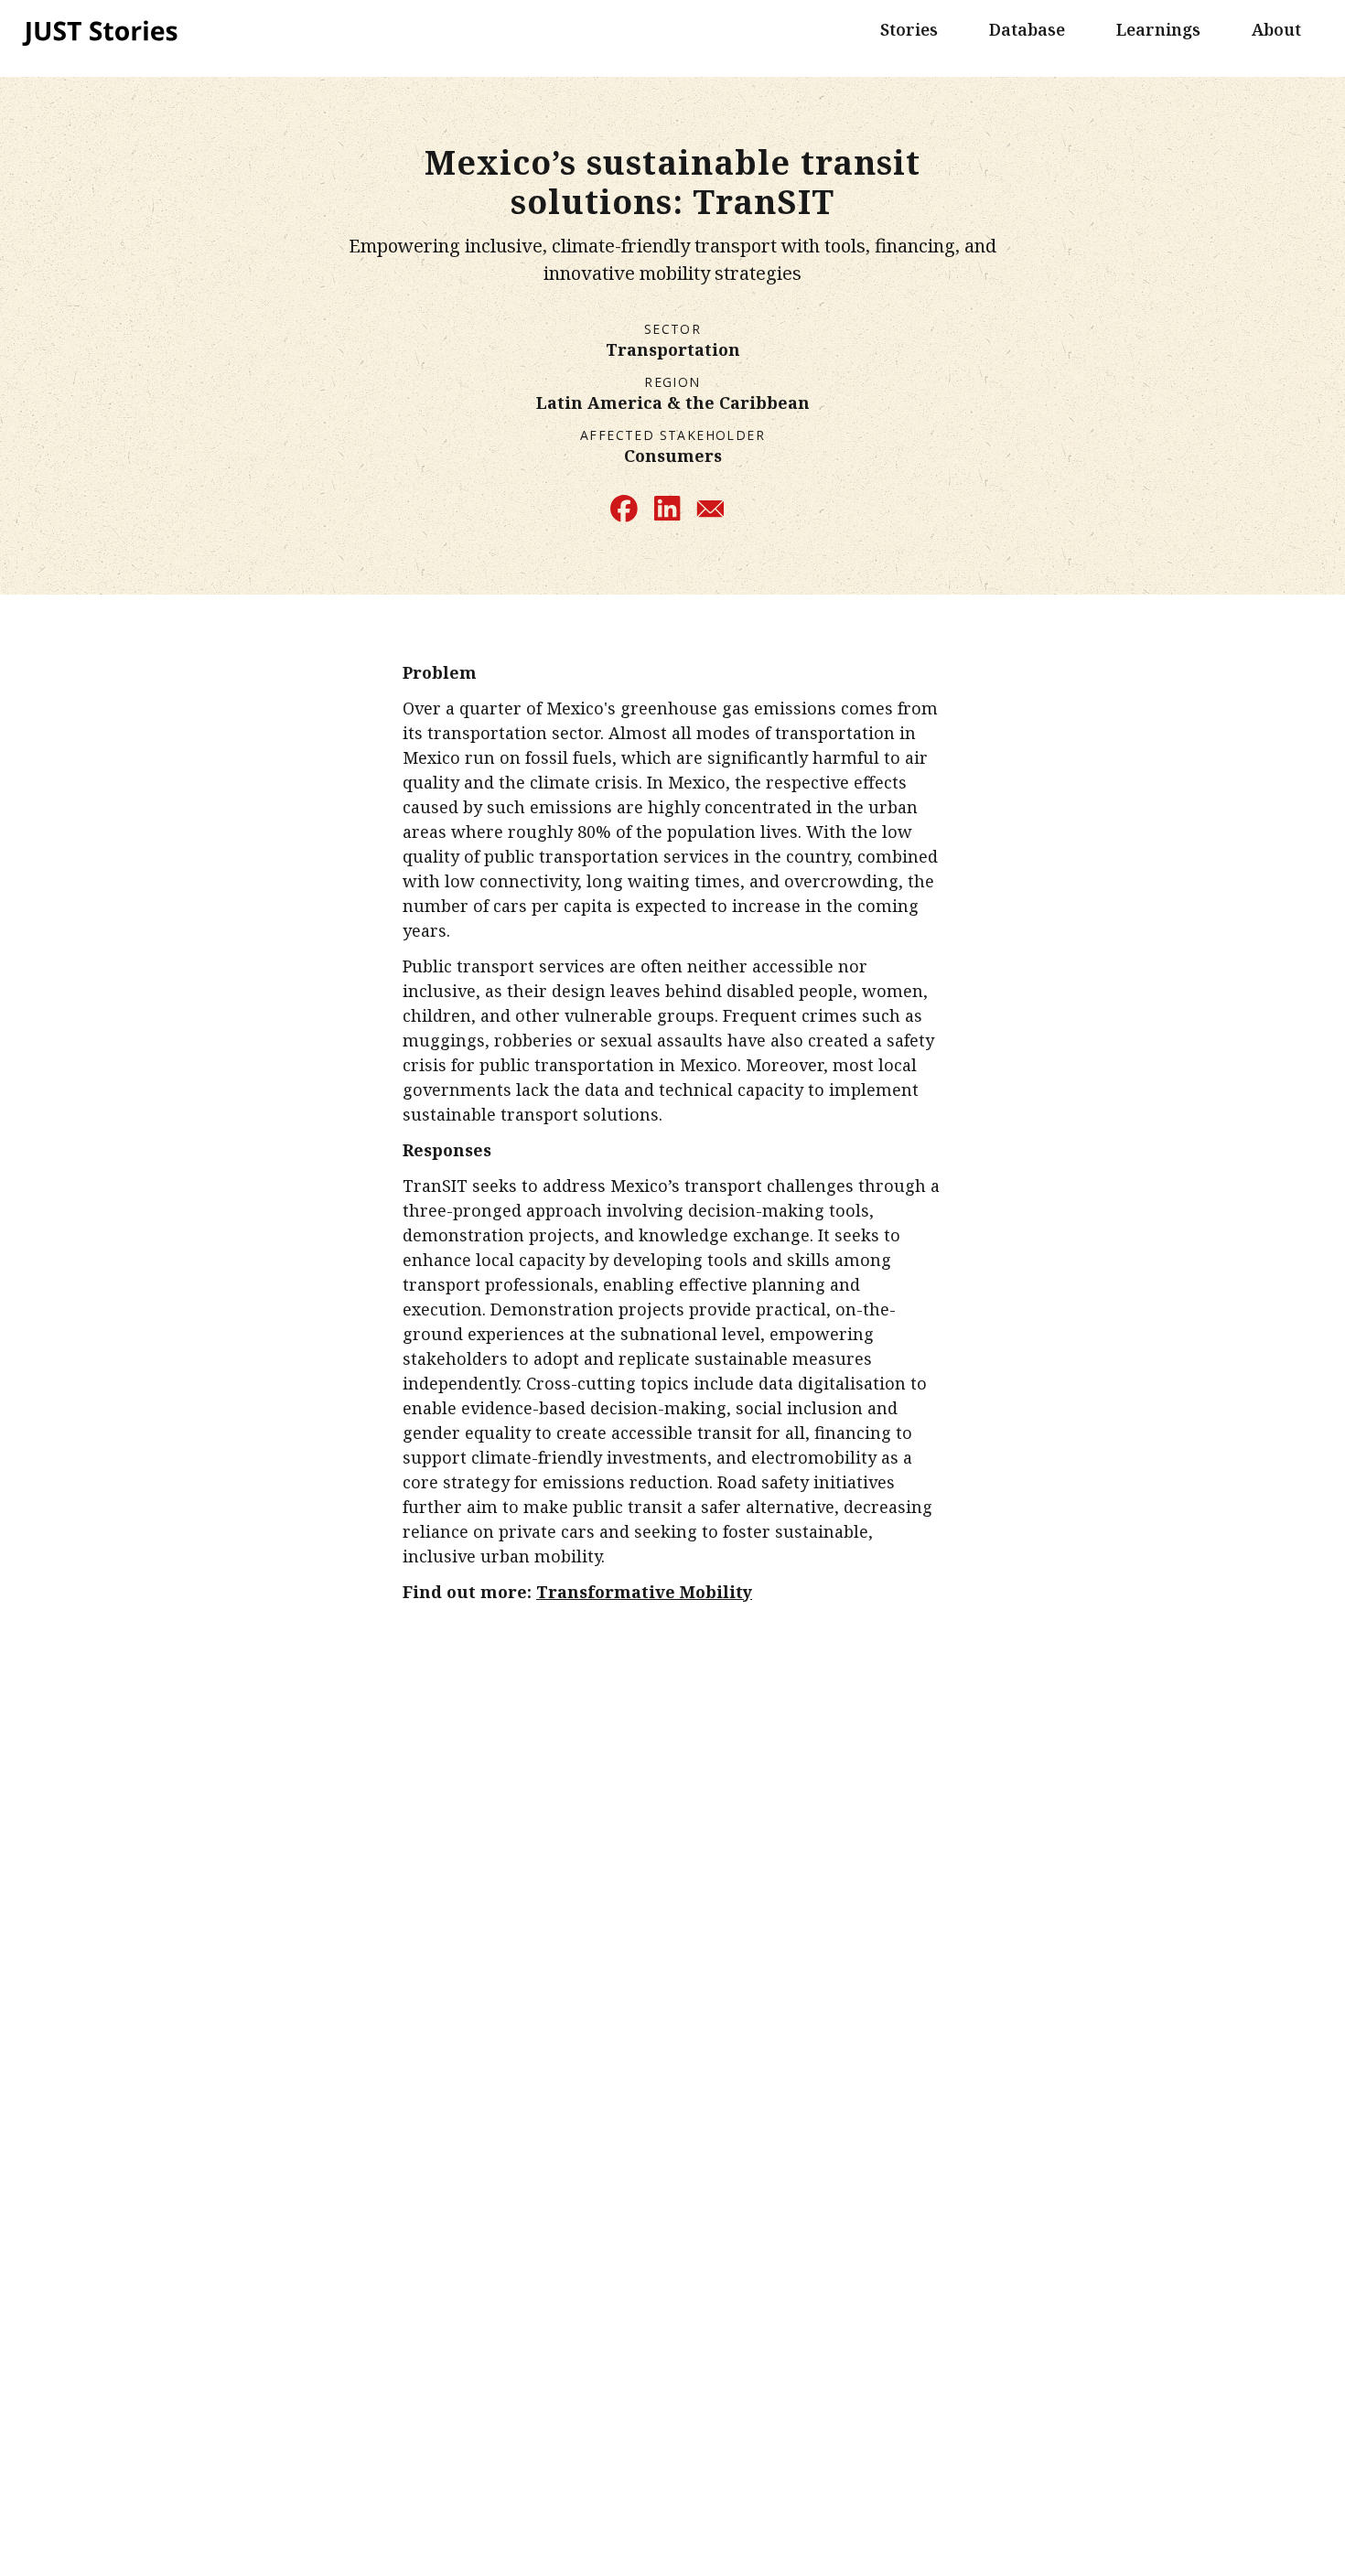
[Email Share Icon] (716, 513)
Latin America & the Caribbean (673, 402)
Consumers (673, 456)
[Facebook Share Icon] (632, 513)
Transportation (673, 349)
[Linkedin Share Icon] (675, 513)
